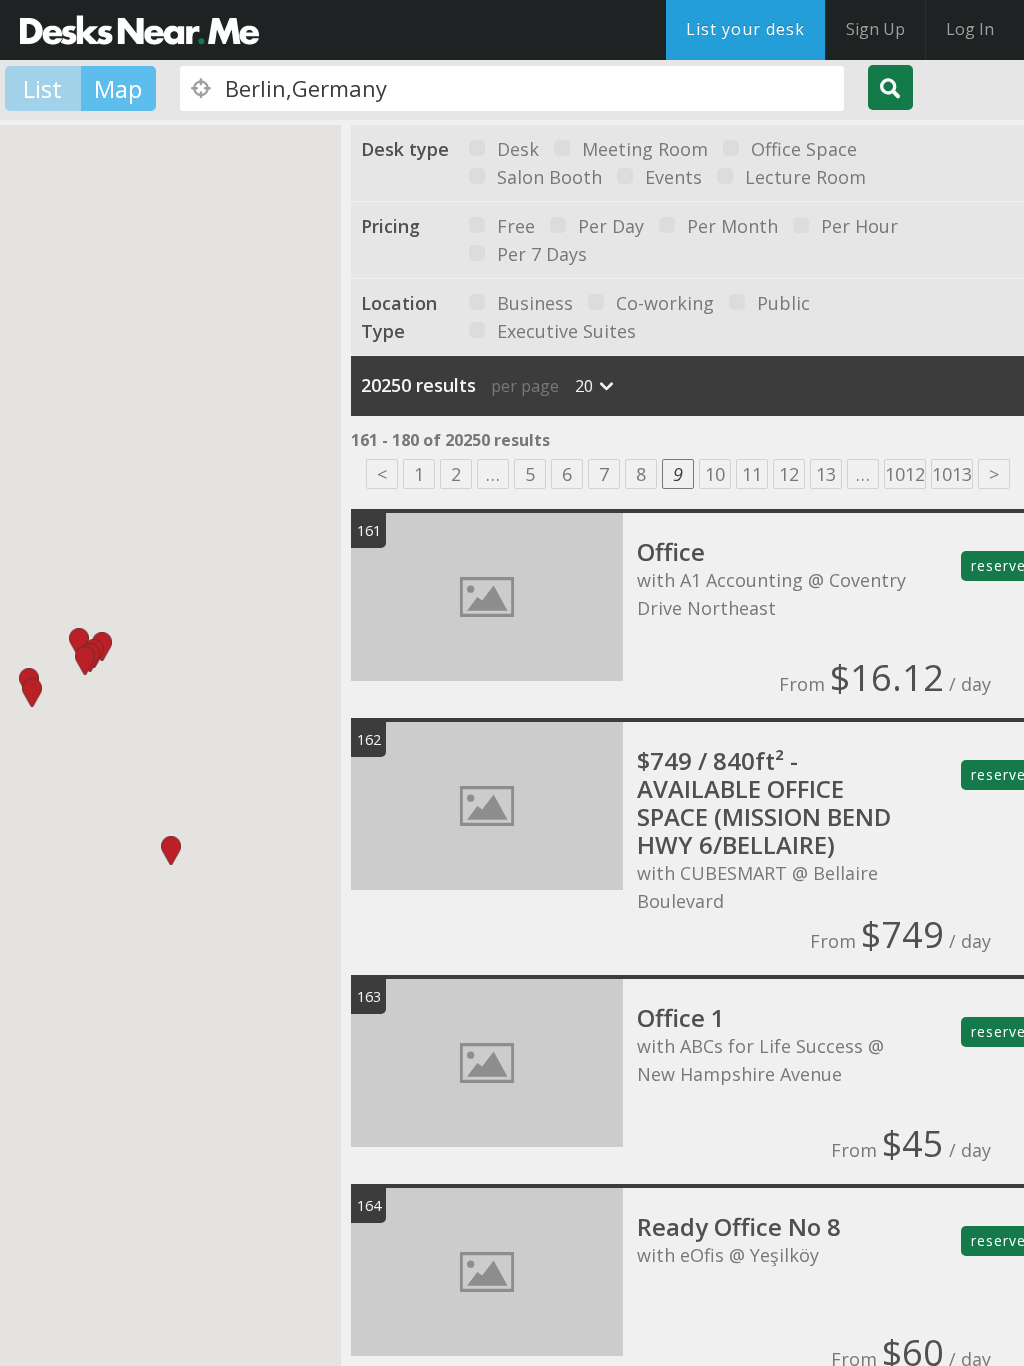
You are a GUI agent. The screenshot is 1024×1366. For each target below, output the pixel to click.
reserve (997, 565)
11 (752, 474)
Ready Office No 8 (739, 1226)
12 (789, 474)
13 (826, 474)
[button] (32, 692)
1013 (952, 474)
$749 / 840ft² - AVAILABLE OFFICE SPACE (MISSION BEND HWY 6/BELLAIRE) (764, 802)
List (42, 88)
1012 (905, 474)
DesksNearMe (139, 30)
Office (671, 551)
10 (715, 474)
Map (118, 88)
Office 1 (681, 1017)
